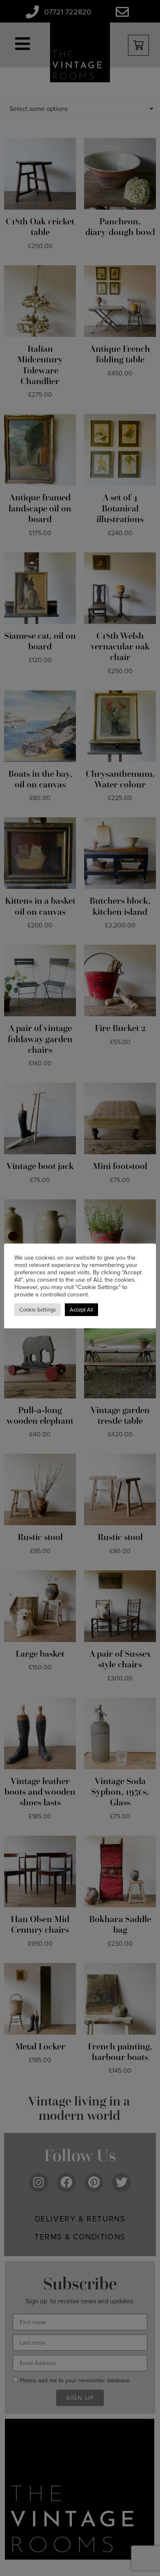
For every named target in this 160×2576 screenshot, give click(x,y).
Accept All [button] (81, 1310)
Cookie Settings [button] (38, 1310)
